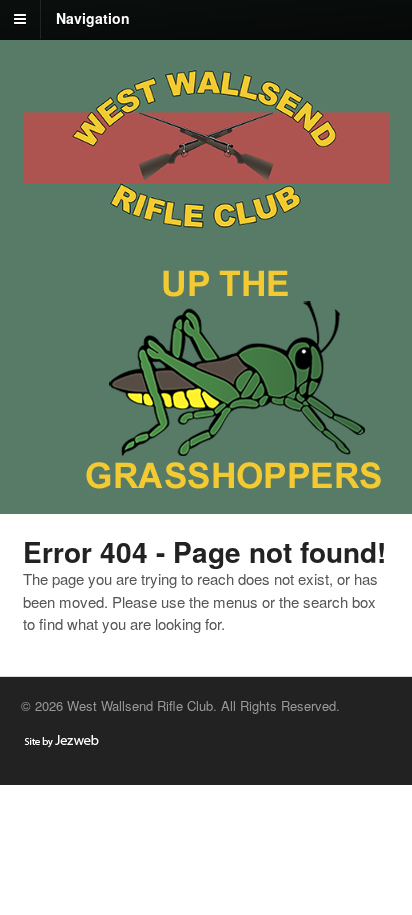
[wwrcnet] (206, 235)
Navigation (93, 18)
